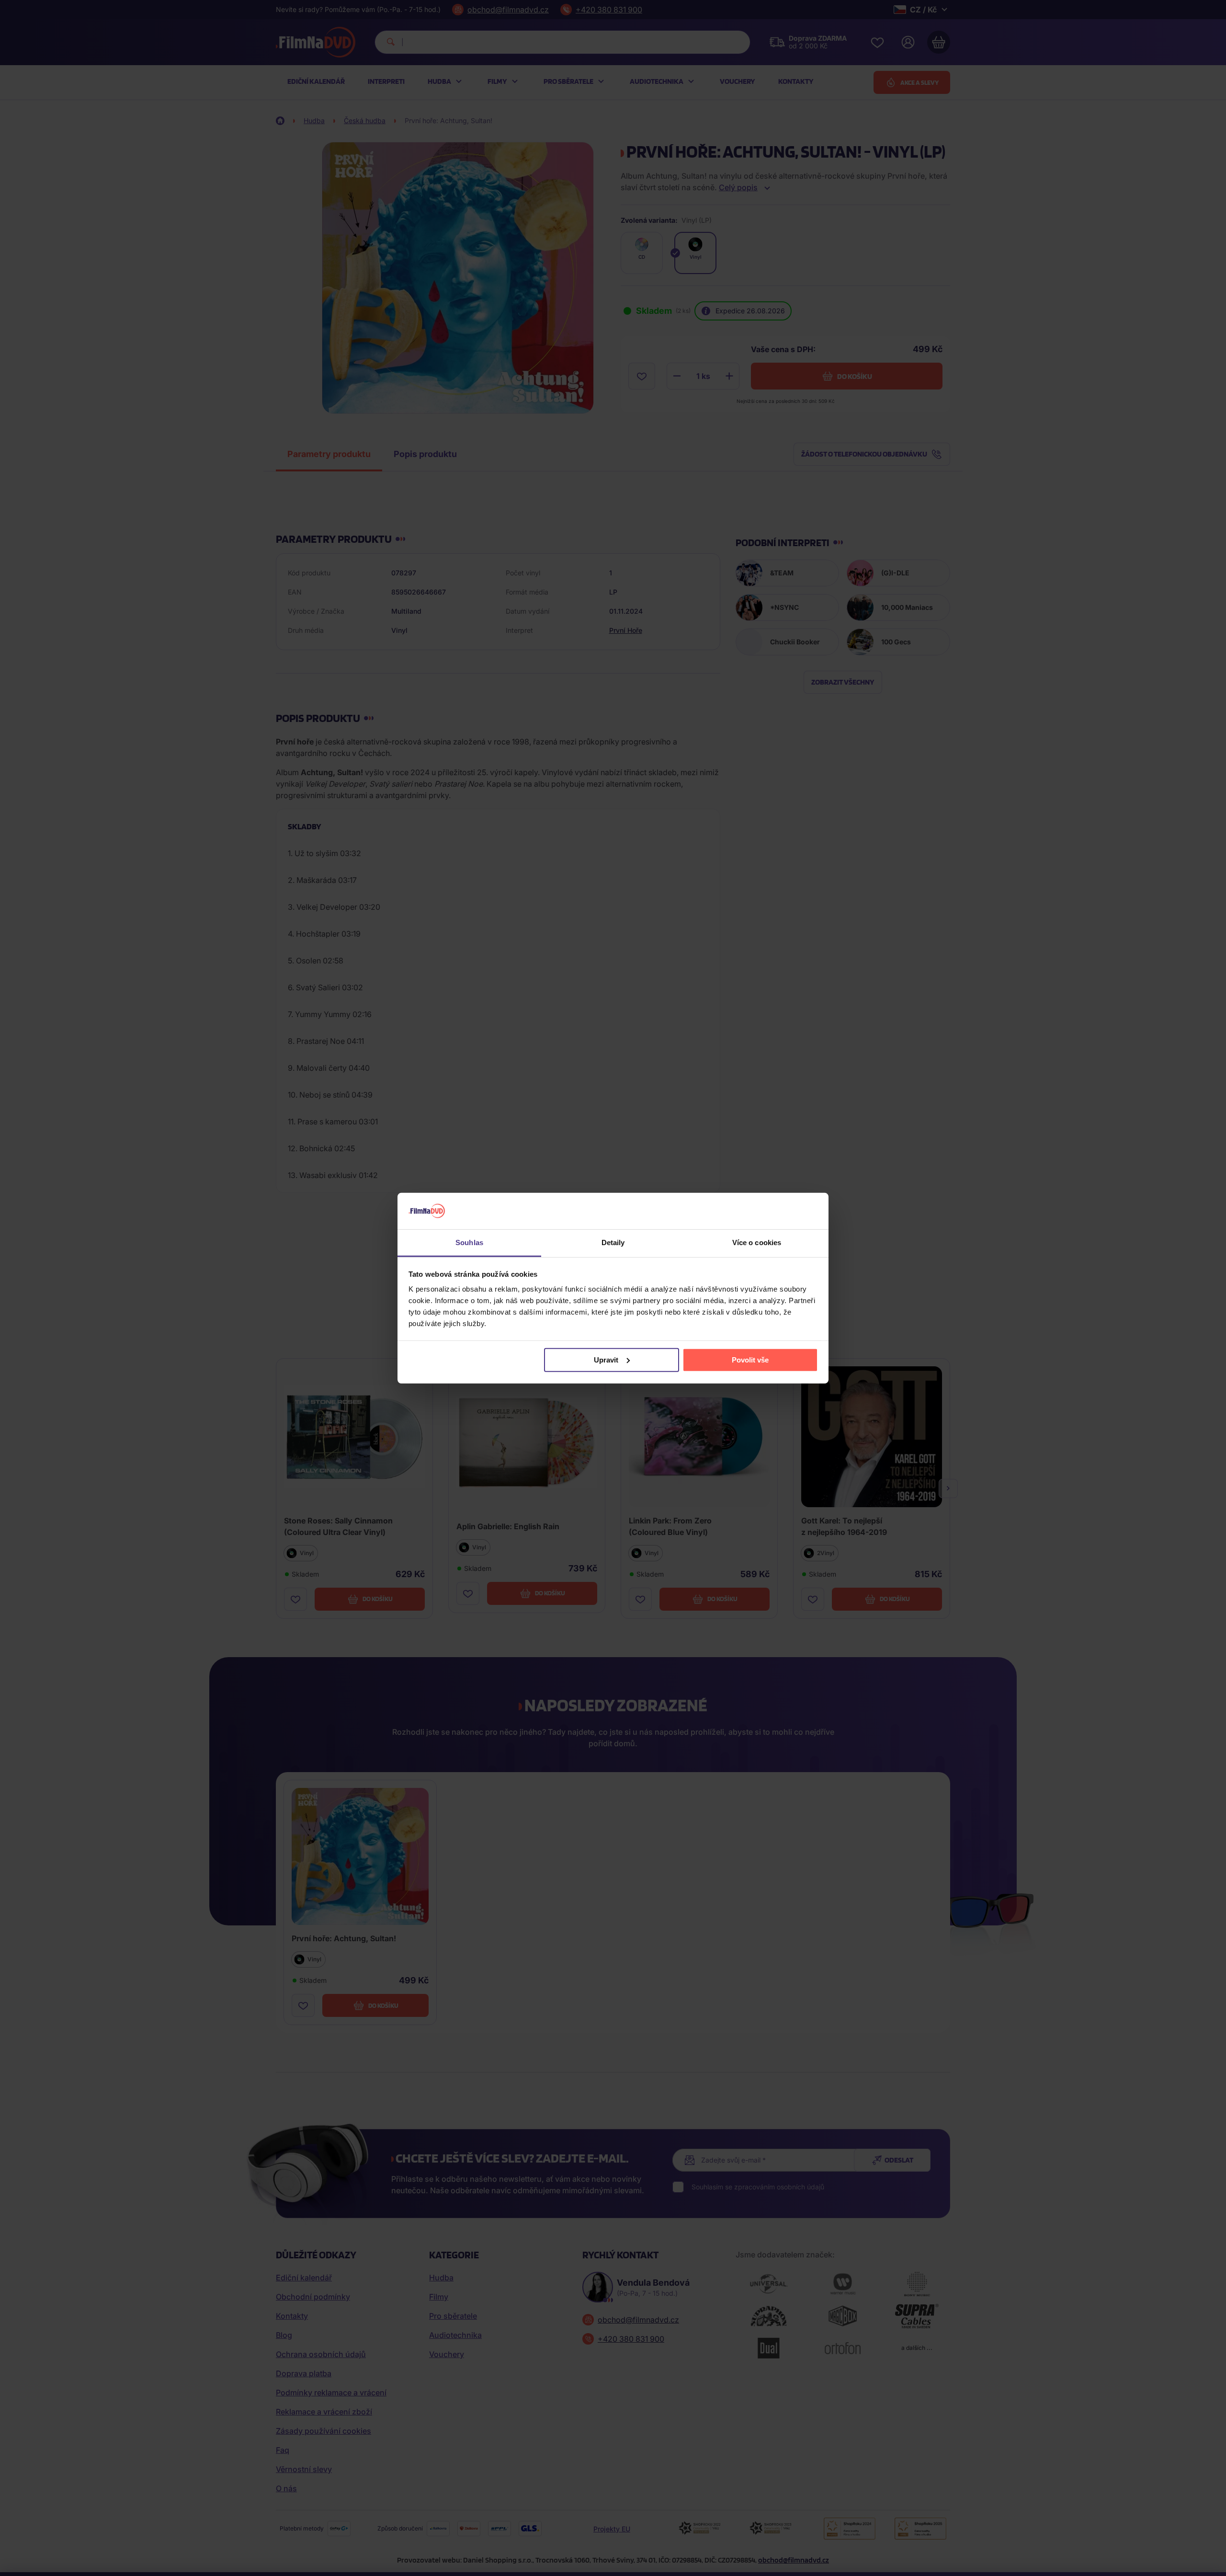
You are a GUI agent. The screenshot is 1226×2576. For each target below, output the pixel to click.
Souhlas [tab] (469, 1242)
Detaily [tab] (613, 1242)
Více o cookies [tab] (757, 1242)
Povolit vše (750, 1360)
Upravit (606, 1360)
